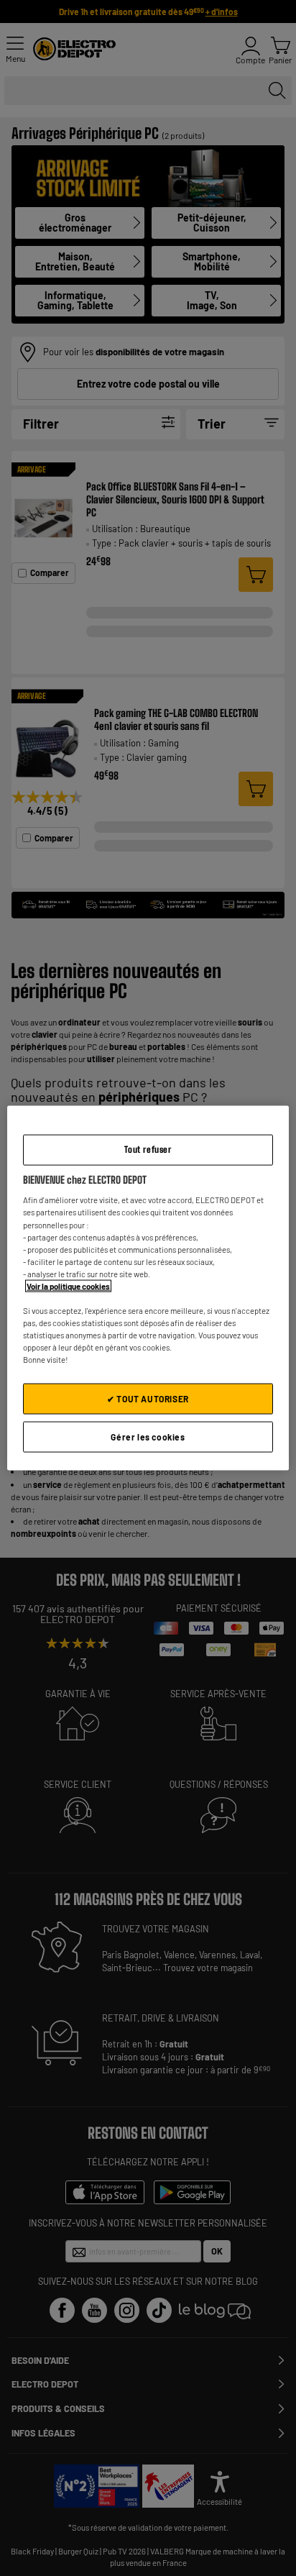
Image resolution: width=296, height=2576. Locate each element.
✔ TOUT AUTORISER (148, 1399)
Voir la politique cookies (68, 1285)
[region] (148, 1288)
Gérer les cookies (148, 1437)
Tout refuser (148, 1150)
